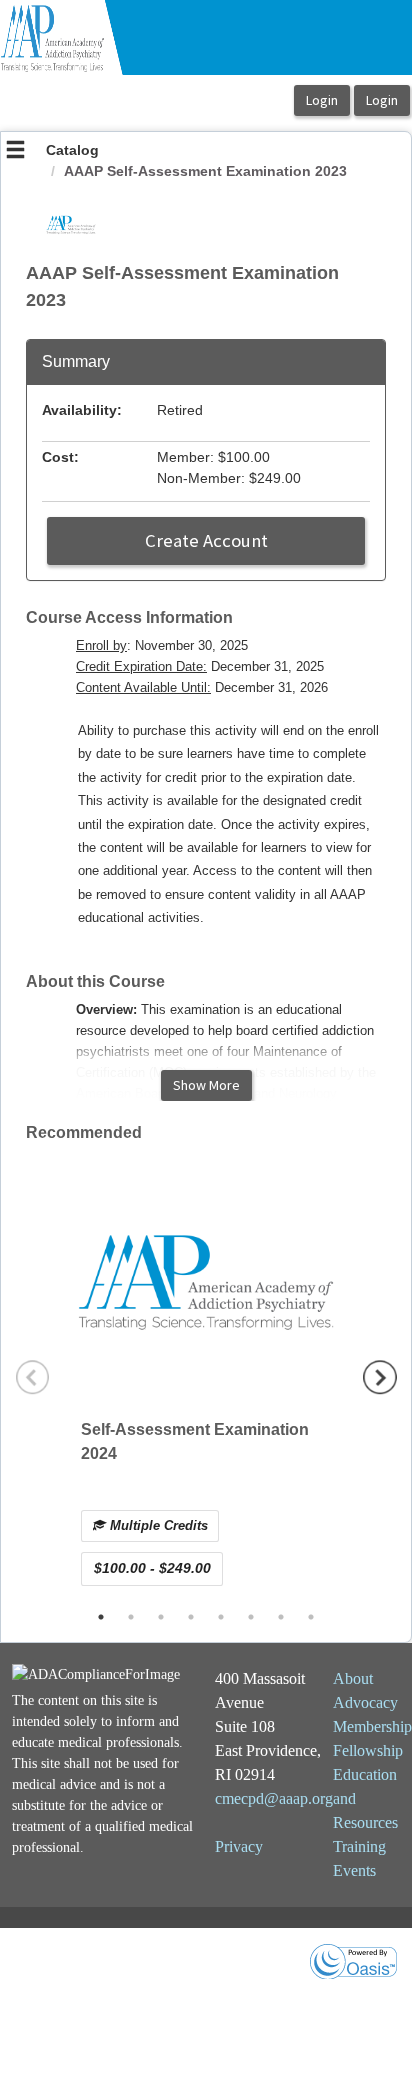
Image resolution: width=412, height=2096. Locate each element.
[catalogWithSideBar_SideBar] (15, 152)
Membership (372, 1726)
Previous (33, 1377)
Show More (206, 1085)
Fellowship (368, 1750)
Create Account (206, 540)
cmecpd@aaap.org (274, 1798)
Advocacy (365, 1702)
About (353, 1678)
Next (380, 1377)
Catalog (72, 150)
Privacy (239, 1846)
